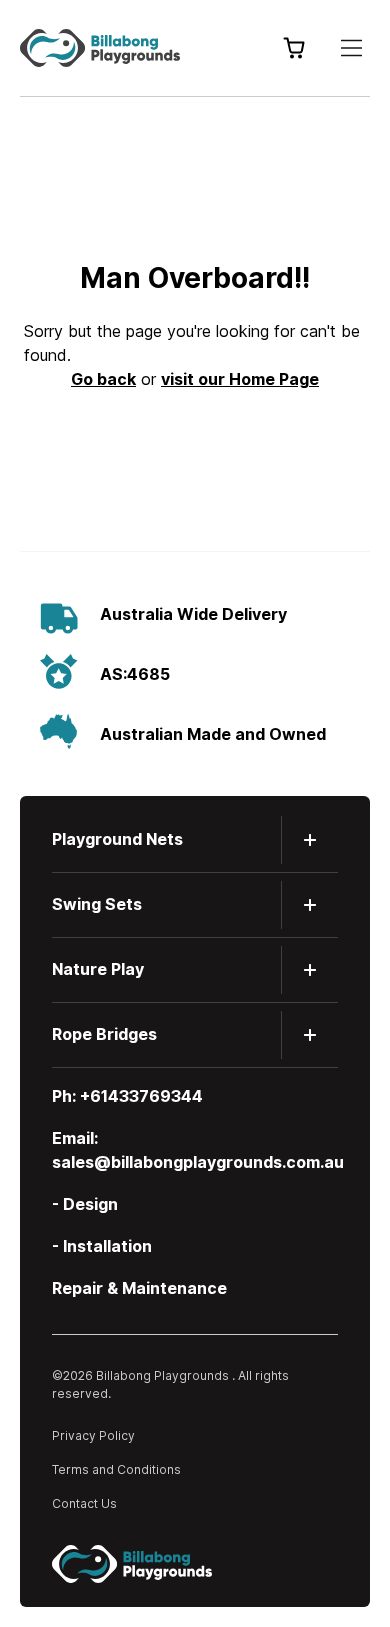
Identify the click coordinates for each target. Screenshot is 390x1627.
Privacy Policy (93, 1435)
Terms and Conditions (116, 1469)
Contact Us (84, 1503)
